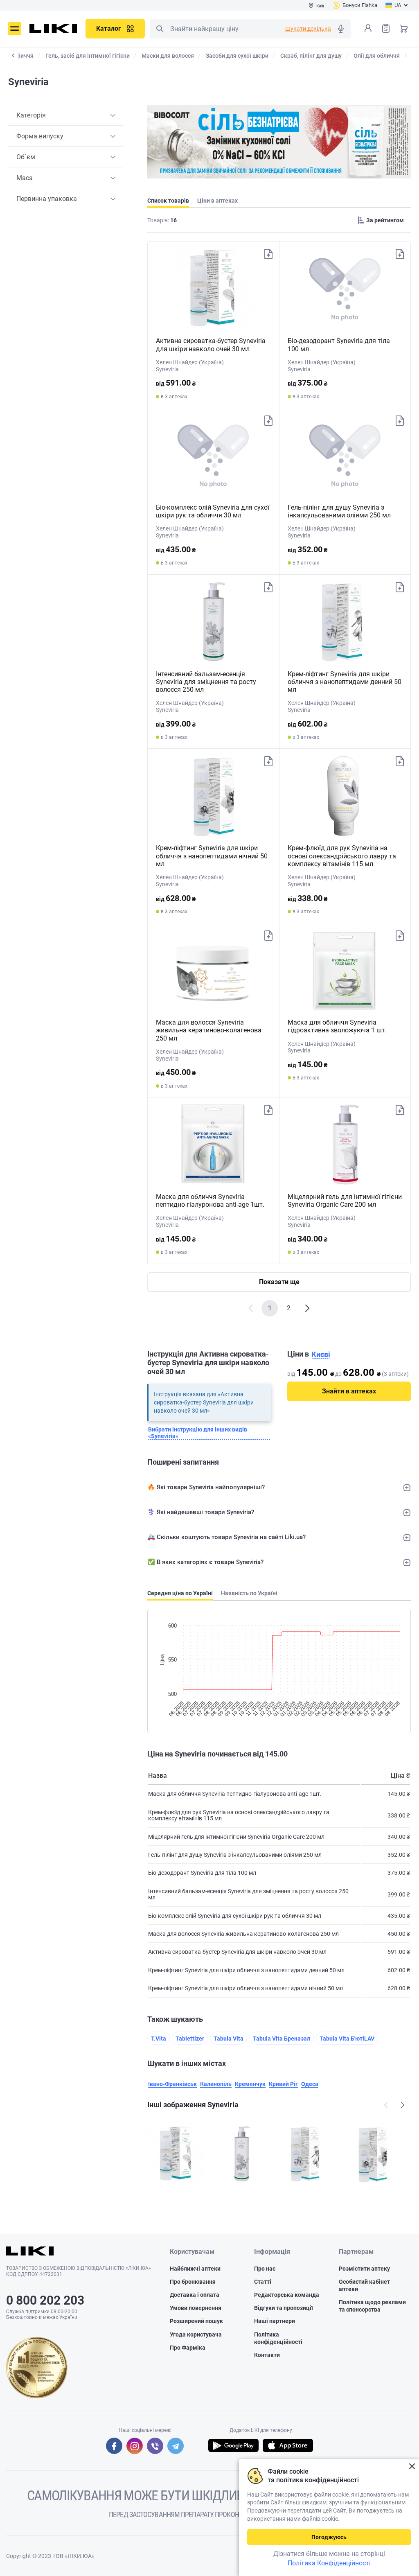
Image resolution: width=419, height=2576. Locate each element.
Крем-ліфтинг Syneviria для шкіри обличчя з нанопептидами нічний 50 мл (212, 856)
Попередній (386, 2105)
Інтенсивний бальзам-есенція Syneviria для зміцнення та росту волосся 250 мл (206, 682)
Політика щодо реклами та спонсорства (372, 2306)
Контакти (267, 2355)
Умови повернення (196, 2308)
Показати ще (279, 1282)
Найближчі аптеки (195, 2269)
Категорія (31, 115)
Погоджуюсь (329, 2537)
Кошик (404, 28)
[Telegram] (176, 2446)
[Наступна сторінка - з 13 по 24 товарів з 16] (307, 1308)
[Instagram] (135, 2446)
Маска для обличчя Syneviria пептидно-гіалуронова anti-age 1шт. (210, 1201)
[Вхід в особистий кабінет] (368, 28)
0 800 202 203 (45, 2300)
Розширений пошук (196, 2321)
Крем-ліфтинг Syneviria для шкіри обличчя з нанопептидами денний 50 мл (345, 682)
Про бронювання (193, 2282)
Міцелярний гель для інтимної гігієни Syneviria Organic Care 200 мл (345, 1201)
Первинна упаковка (47, 199)
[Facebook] (114, 2446)
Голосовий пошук (341, 29)
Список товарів (386, 28)
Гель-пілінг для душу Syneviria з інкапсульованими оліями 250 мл (339, 511)
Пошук (160, 29)
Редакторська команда (287, 2295)
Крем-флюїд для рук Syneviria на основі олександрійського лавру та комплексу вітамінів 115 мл (342, 856)
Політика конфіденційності (278, 2338)
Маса (25, 178)
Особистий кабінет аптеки (364, 2285)
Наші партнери (275, 2321)
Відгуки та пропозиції (284, 2308)
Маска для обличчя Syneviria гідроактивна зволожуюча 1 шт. (337, 1026)
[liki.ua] (53, 29)
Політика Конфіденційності (329, 2563)
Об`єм (26, 157)
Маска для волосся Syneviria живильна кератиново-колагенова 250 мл (209, 1030)
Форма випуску (40, 136)
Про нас (265, 2269)
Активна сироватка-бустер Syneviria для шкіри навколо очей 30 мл (211, 345)
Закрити (412, 2467)
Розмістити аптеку (364, 2269)
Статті (263, 2282)
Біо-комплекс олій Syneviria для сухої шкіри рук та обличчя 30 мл (213, 511)
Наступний (403, 2105)
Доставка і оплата (195, 2295)
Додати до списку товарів (268, 254)
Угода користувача (196, 2334)
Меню (15, 29)
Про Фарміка (188, 2348)
